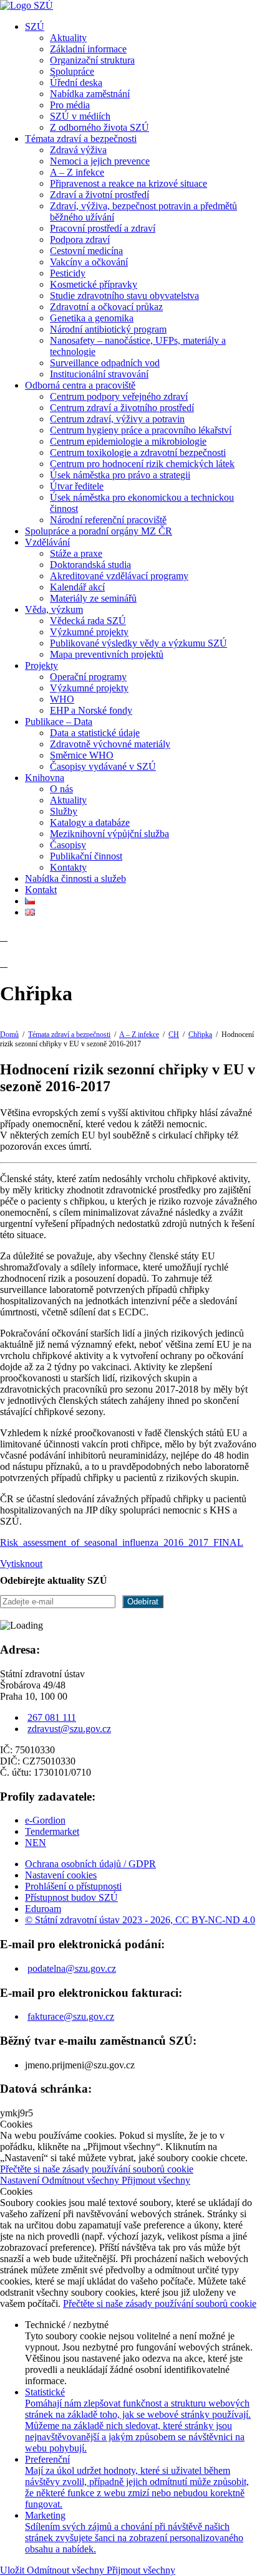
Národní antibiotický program (108, 329)
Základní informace (88, 49)
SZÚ (35, 26)
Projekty (41, 665)
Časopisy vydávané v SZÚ (103, 766)
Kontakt (41, 890)
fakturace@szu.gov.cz (71, 2016)
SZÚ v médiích (80, 116)
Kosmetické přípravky (94, 284)
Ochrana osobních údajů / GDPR (90, 1864)
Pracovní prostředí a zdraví (103, 228)
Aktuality (68, 38)
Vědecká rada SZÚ (88, 621)
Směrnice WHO (82, 755)
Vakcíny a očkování (89, 262)
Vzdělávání (47, 542)
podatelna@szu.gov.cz (72, 1968)
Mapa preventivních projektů (107, 654)
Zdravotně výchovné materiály (110, 744)
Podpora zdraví (80, 239)
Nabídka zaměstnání (90, 94)
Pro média (70, 105)
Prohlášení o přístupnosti (73, 1886)
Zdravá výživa (78, 150)
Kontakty (68, 867)
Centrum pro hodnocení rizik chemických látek (142, 464)
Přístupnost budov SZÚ (71, 1897)
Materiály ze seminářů (93, 598)
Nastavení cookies (61, 1875)
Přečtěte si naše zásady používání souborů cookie (97, 2169)
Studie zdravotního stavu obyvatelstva (124, 296)
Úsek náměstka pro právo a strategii (120, 475)
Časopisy (68, 845)
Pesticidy (68, 273)
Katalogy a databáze (90, 822)
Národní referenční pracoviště (108, 520)
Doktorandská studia (90, 565)
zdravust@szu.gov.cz (69, 1729)
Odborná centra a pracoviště (80, 385)
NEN (36, 1843)
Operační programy (88, 677)
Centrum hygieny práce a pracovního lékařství (141, 430)
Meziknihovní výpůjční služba (109, 834)
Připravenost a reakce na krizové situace (128, 183)
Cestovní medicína (86, 251)
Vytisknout (21, 1564)
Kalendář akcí (77, 587)
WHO (62, 699)
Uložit (13, 2570)
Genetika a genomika (92, 318)
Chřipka (200, 1035)
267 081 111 (52, 1717)
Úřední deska (76, 83)
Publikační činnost (86, 856)
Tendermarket (52, 1831)
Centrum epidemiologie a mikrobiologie (128, 441)
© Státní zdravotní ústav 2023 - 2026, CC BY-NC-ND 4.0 (140, 1920)
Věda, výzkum (54, 609)
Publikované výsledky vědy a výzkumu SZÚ (138, 643)
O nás (61, 789)
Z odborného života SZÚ (99, 127)
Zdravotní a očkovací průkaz (106, 307)
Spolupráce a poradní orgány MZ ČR (99, 531)
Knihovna (45, 778)
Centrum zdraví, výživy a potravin (117, 419)
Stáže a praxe (76, 553)
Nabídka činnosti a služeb (75, 878)
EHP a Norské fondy (91, 710)
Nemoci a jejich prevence (100, 161)
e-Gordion (45, 1820)
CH (174, 1035)
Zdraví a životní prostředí (99, 195)
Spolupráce (72, 71)
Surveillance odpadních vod (105, 363)
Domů (9, 1035)
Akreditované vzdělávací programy (119, 576)
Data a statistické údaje (95, 733)
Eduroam (43, 1909)
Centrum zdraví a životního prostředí (122, 408)
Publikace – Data (59, 722)
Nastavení (21, 2180)
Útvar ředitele (77, 486)
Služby (64, 811)
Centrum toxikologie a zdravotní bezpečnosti (138, 452)
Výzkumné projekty (89, 632)
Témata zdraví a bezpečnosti (81, 139)
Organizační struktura (92, 60)
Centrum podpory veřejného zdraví (119, 396)
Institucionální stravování (99, 374)
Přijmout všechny (156, 2180)
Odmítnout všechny (82, 2180)
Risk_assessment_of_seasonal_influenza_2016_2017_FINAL (122, 1542)
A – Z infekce (77, 172)
